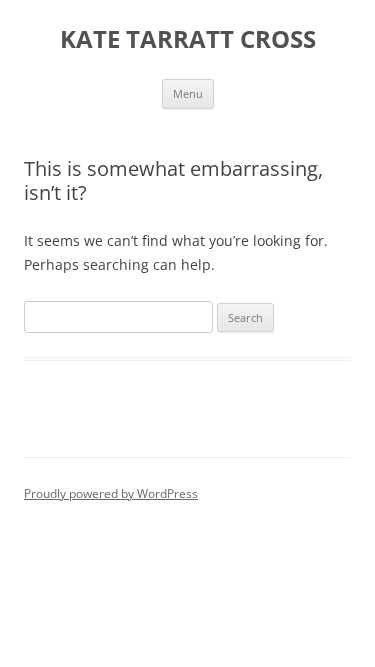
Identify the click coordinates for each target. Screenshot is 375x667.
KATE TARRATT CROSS (188, 39)
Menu (188, 93)
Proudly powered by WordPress (111, 493)
